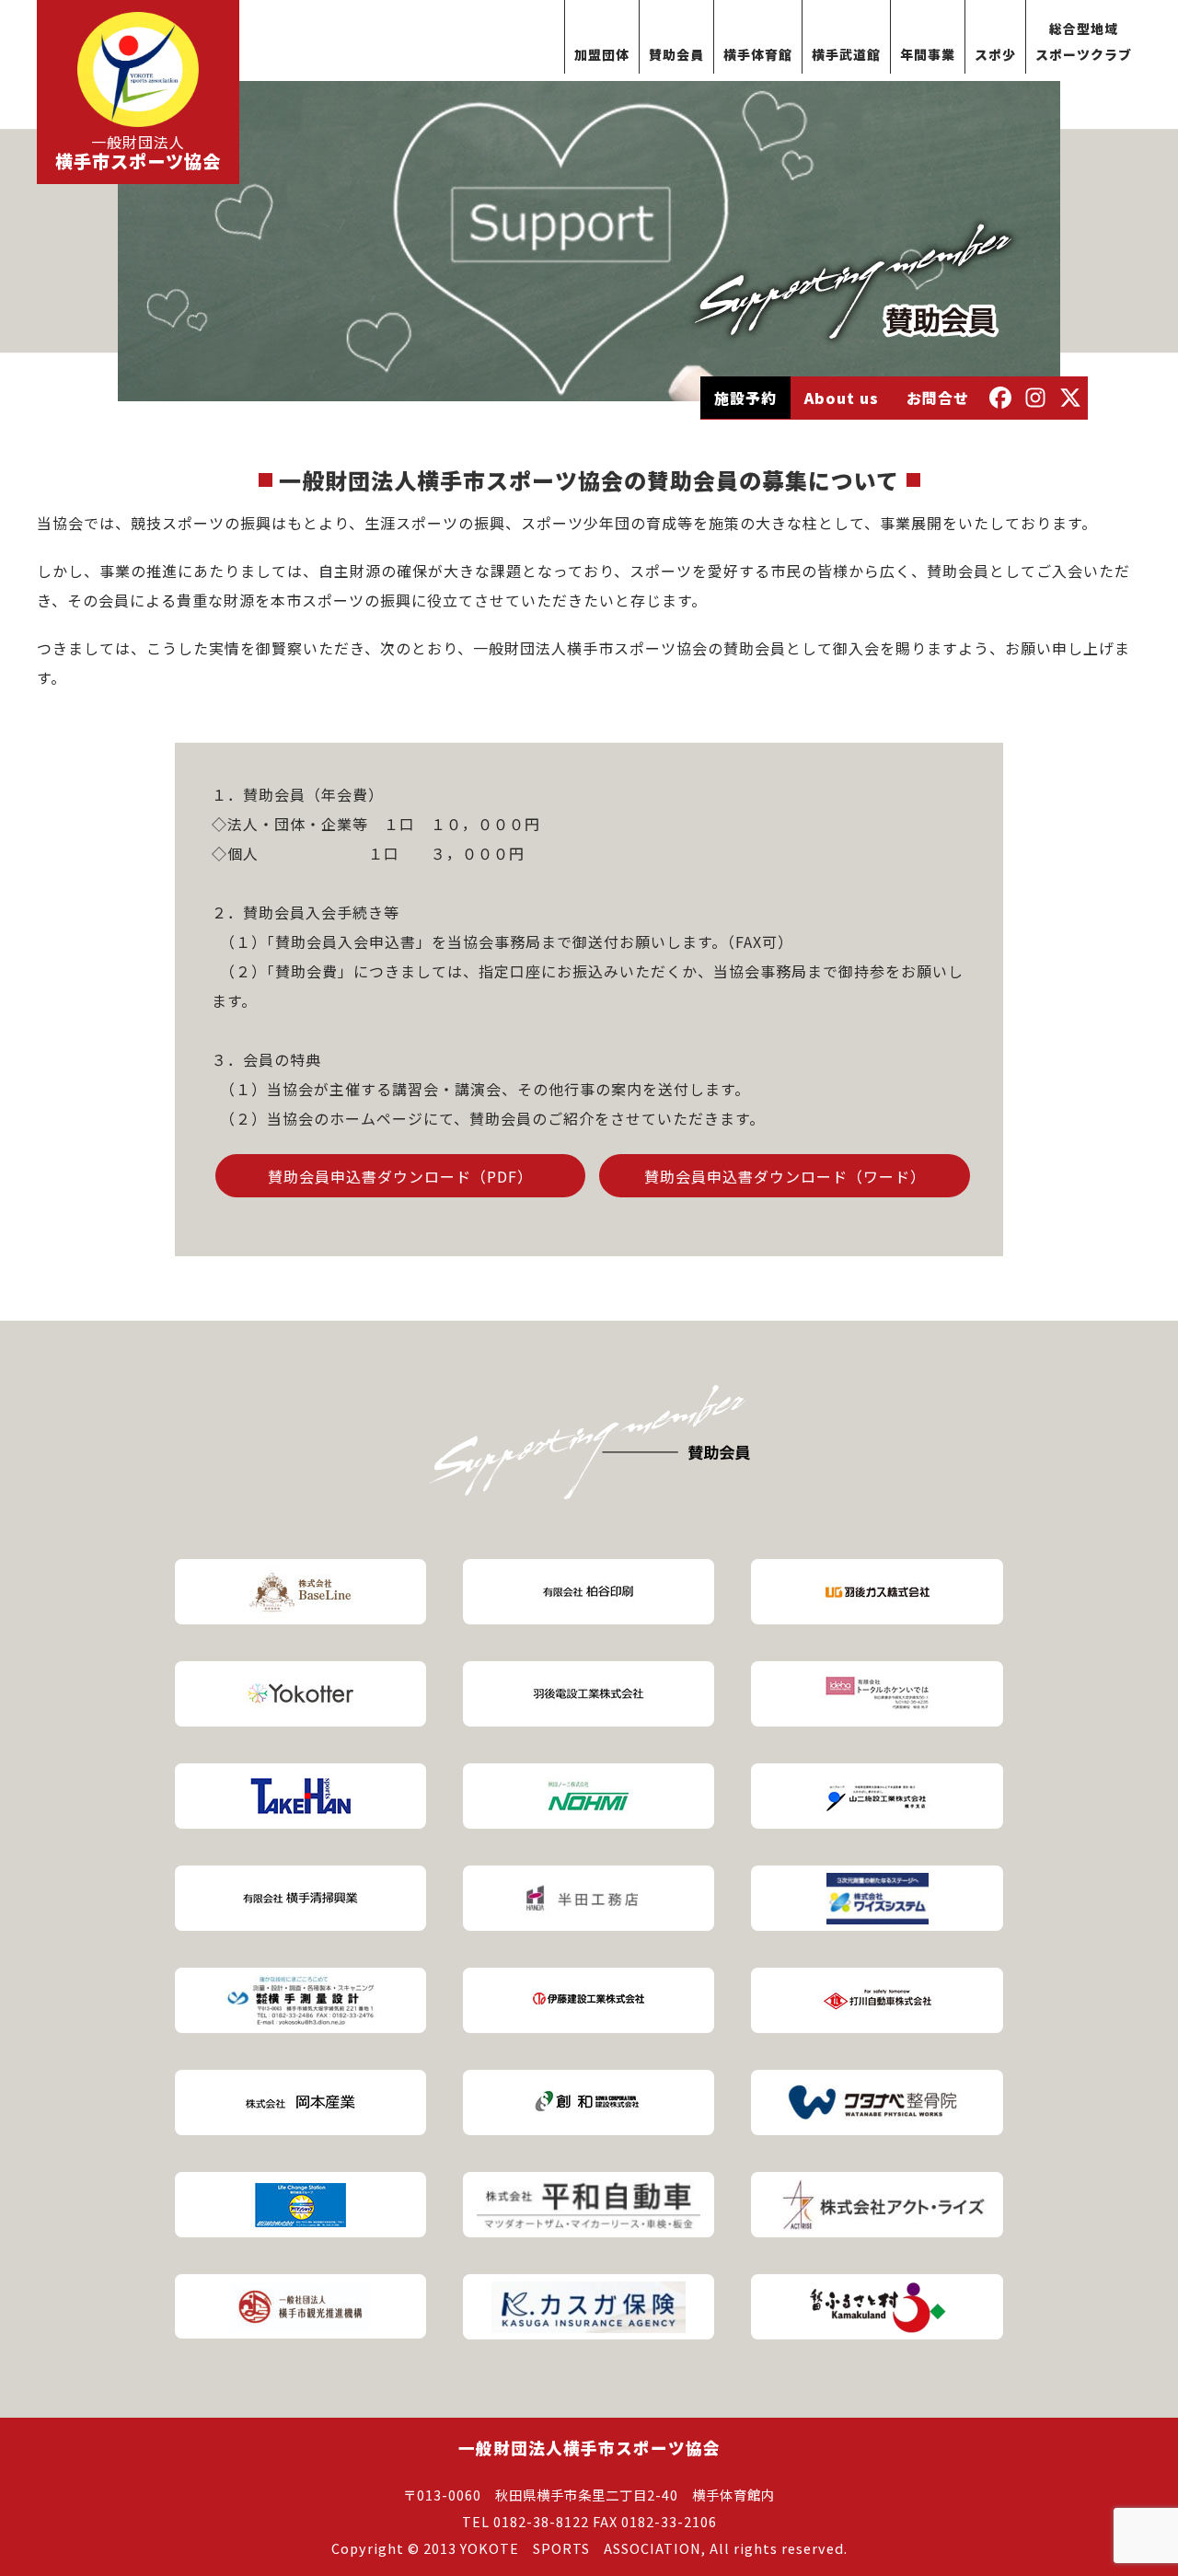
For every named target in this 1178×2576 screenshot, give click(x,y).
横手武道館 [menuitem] (846, 54)
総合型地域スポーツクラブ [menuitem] (1084, 41)
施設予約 (745, 398)
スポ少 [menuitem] (995, 54)
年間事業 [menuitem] (928, 54)
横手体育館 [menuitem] (758, 54)
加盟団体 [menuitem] (602, 54)
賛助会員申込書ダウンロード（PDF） (400, 1176)
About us (842, 398)
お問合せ (938, 398)
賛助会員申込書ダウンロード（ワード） (785, 1176)
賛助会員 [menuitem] (676, 54)
